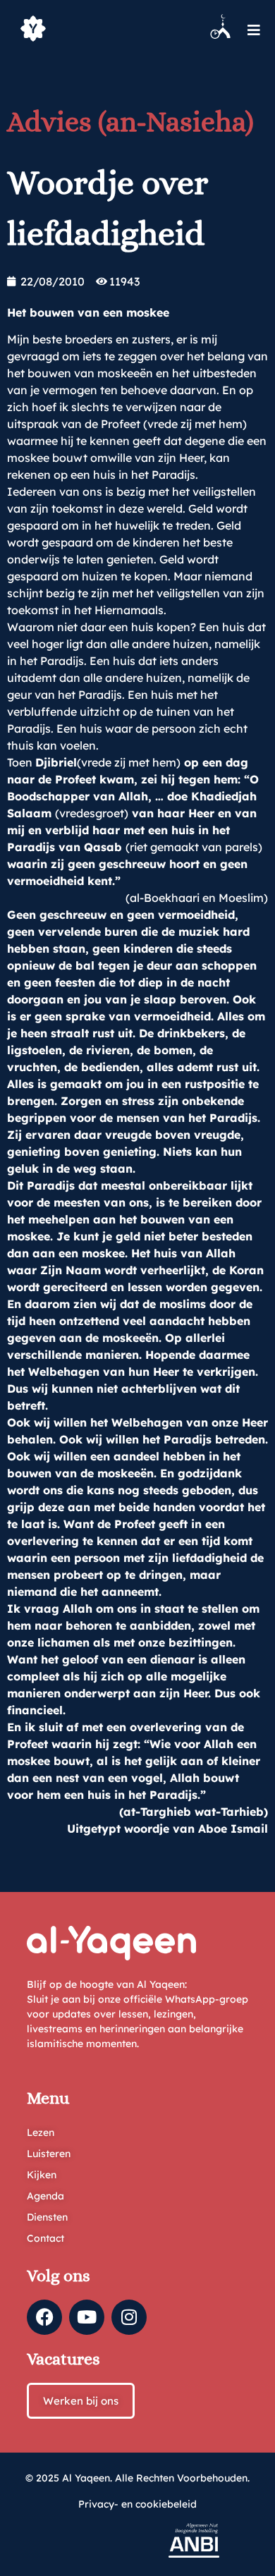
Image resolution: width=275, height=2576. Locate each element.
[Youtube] (87, 2317)
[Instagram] (129, 2317)
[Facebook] (44, 2317)
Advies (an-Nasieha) (130, 122)
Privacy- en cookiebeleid (137, 2504)
